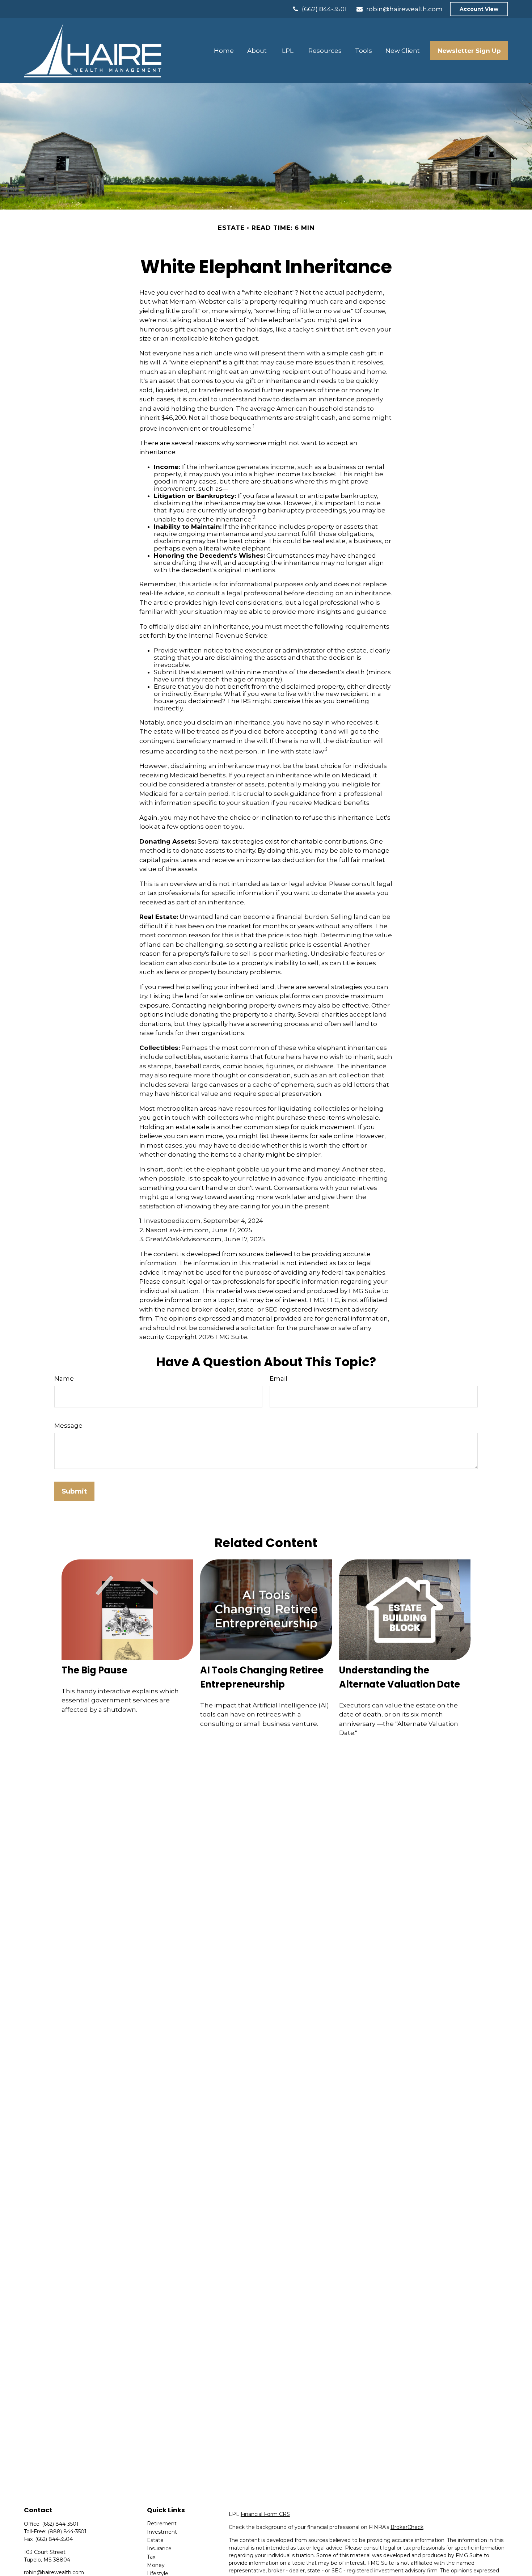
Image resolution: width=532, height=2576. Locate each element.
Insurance (159, 2548)
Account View (479, 9)
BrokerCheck (407, 2527)
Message (68, 1426)
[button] (224, 50)
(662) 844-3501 (324, 9)
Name (64, 1378)
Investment (162, 2532)
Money (156, 2565)
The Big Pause (94, 1670)
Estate (155, 2540)
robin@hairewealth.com (404, 9)
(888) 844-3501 (67, 2531)
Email (278, 1378)
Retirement (162, 2524)
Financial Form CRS (265, 2514)
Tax (151, 2557)
